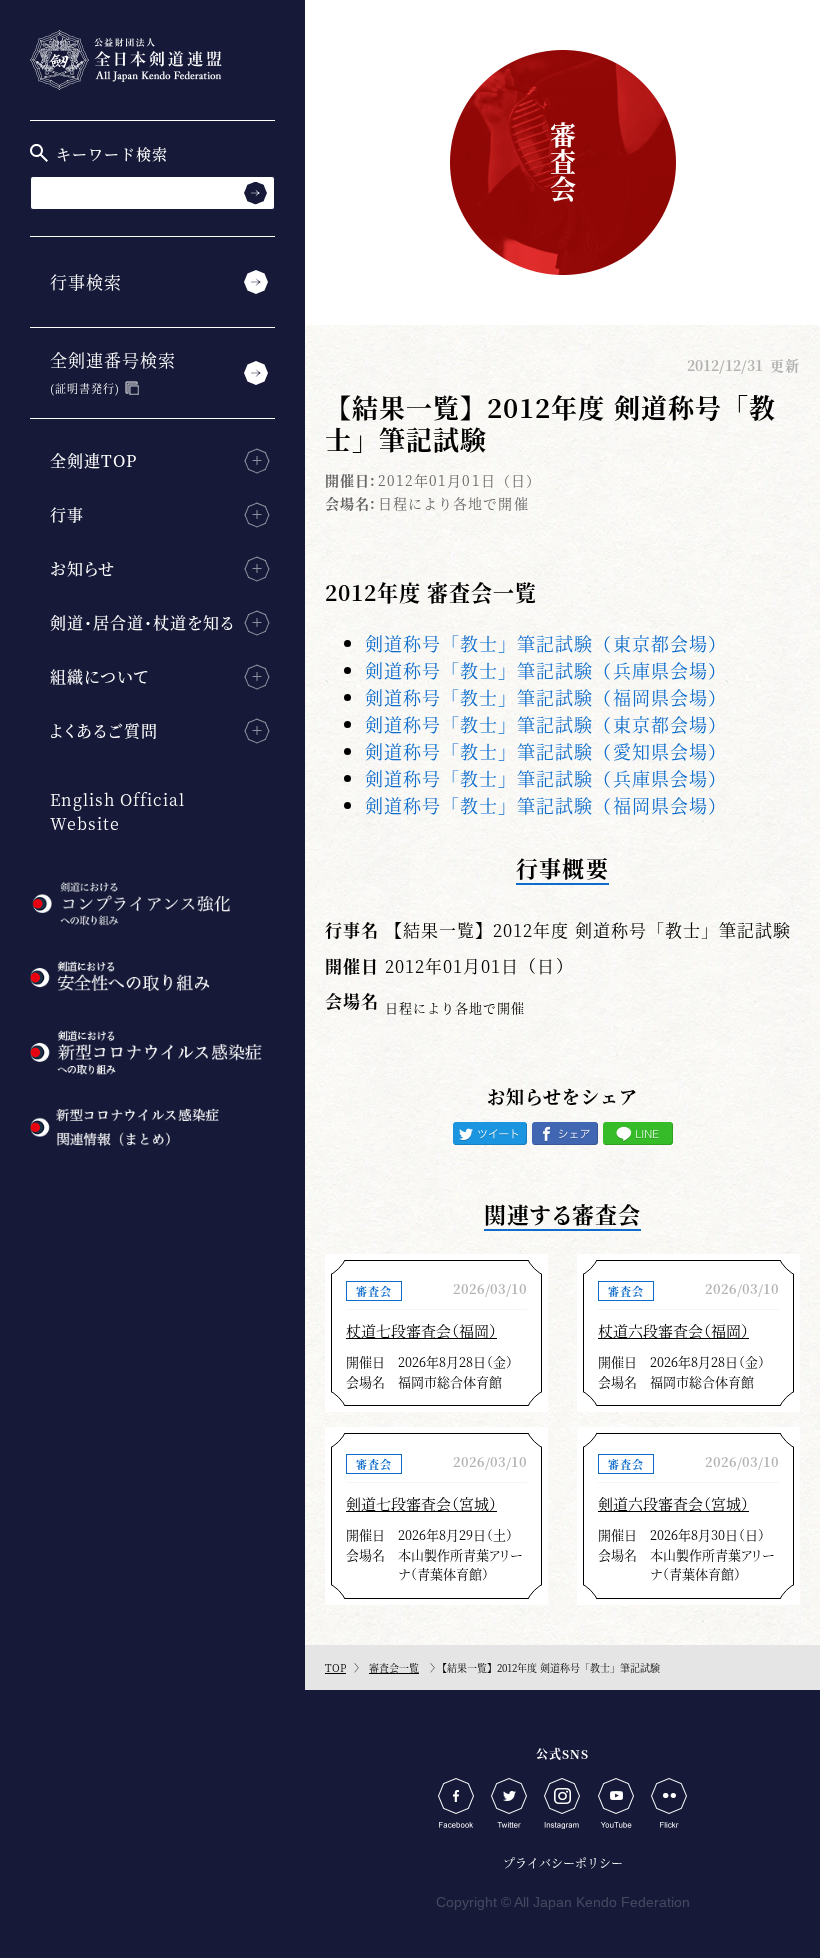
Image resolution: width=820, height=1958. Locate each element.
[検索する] (255, 192)
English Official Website (117, 811)
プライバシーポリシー (563, 1862)
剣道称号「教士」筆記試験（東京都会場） (546, 643)
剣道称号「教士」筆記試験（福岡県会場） (546, 697)
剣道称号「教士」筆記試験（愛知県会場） (546, 751)
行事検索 (86, 281)
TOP (335, 1667)
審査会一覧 (394, 1667)
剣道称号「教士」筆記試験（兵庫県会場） (546, 670)
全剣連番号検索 (113, 371)
